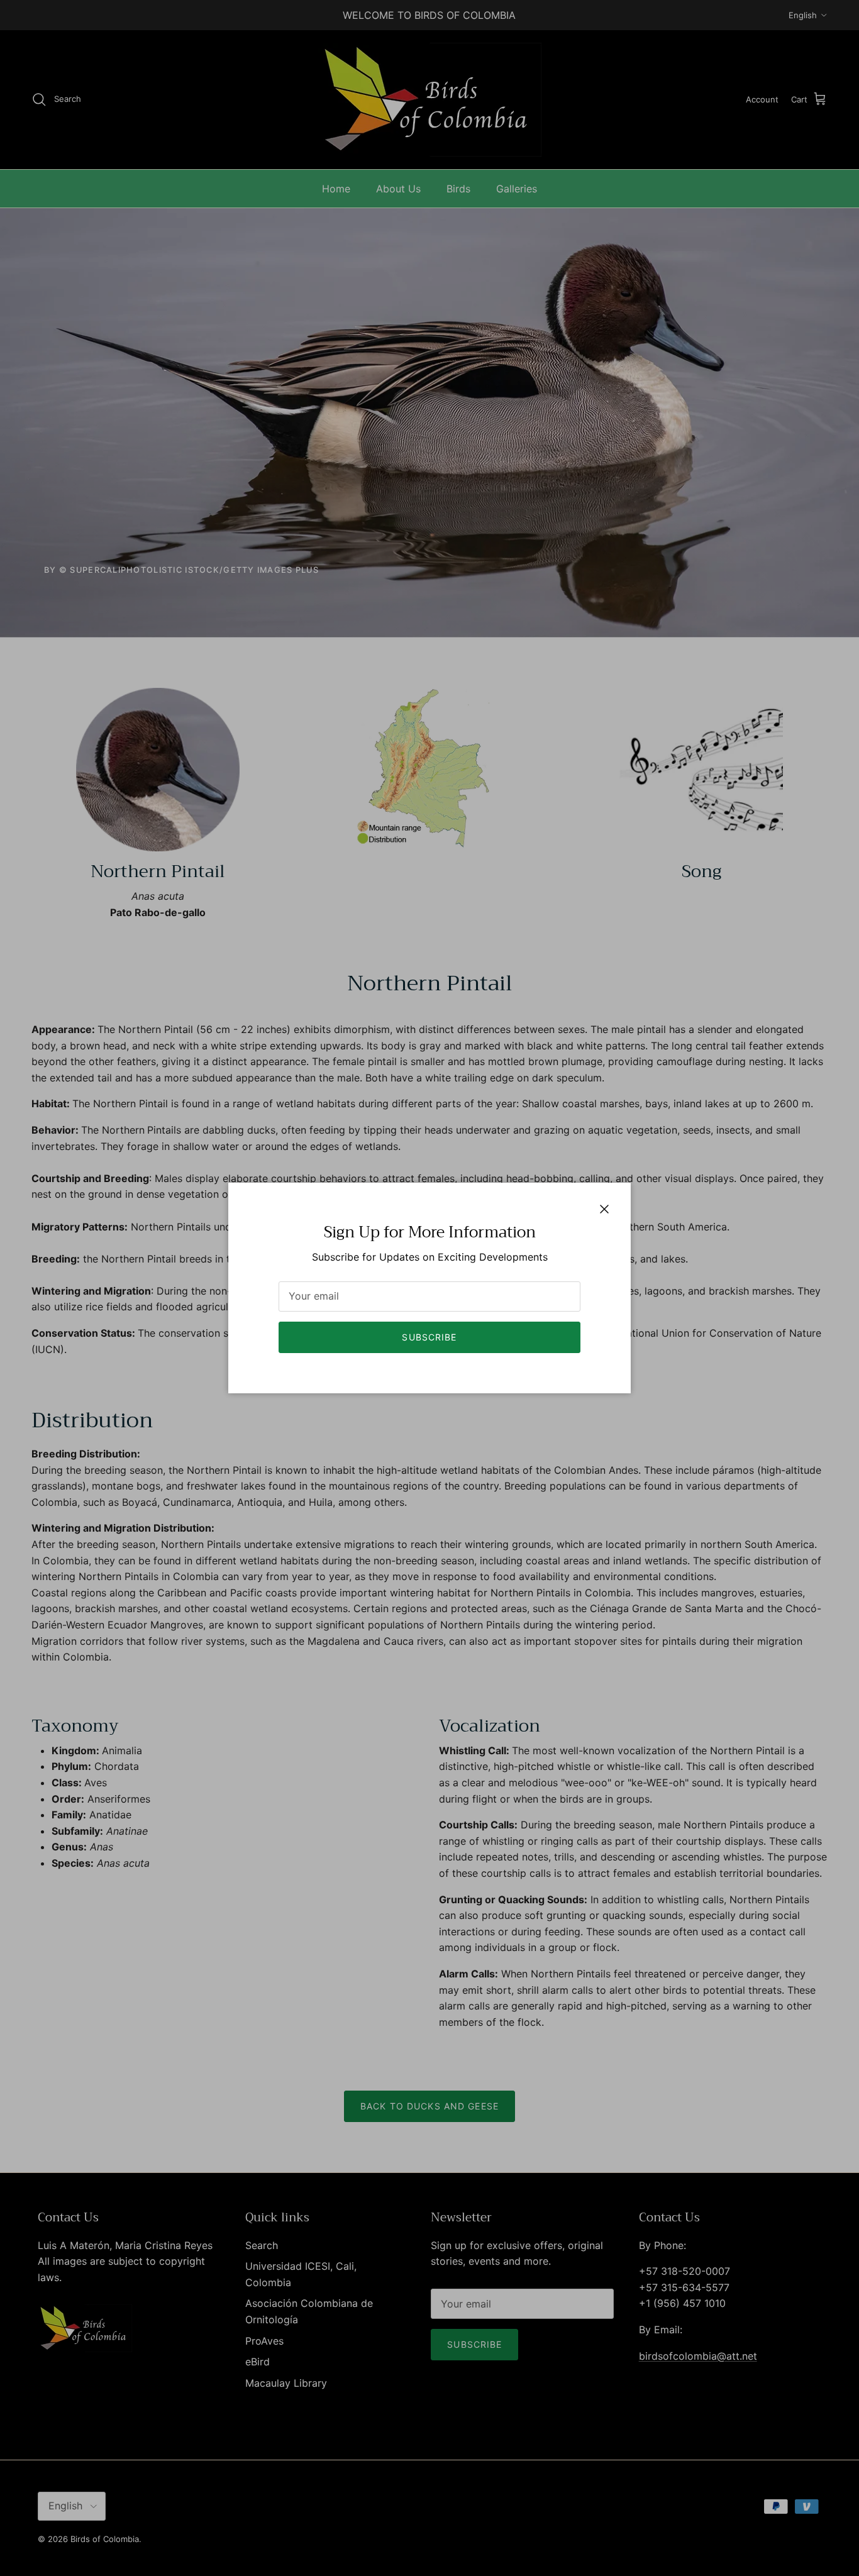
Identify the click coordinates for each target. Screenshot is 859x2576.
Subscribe (429, 1337)
